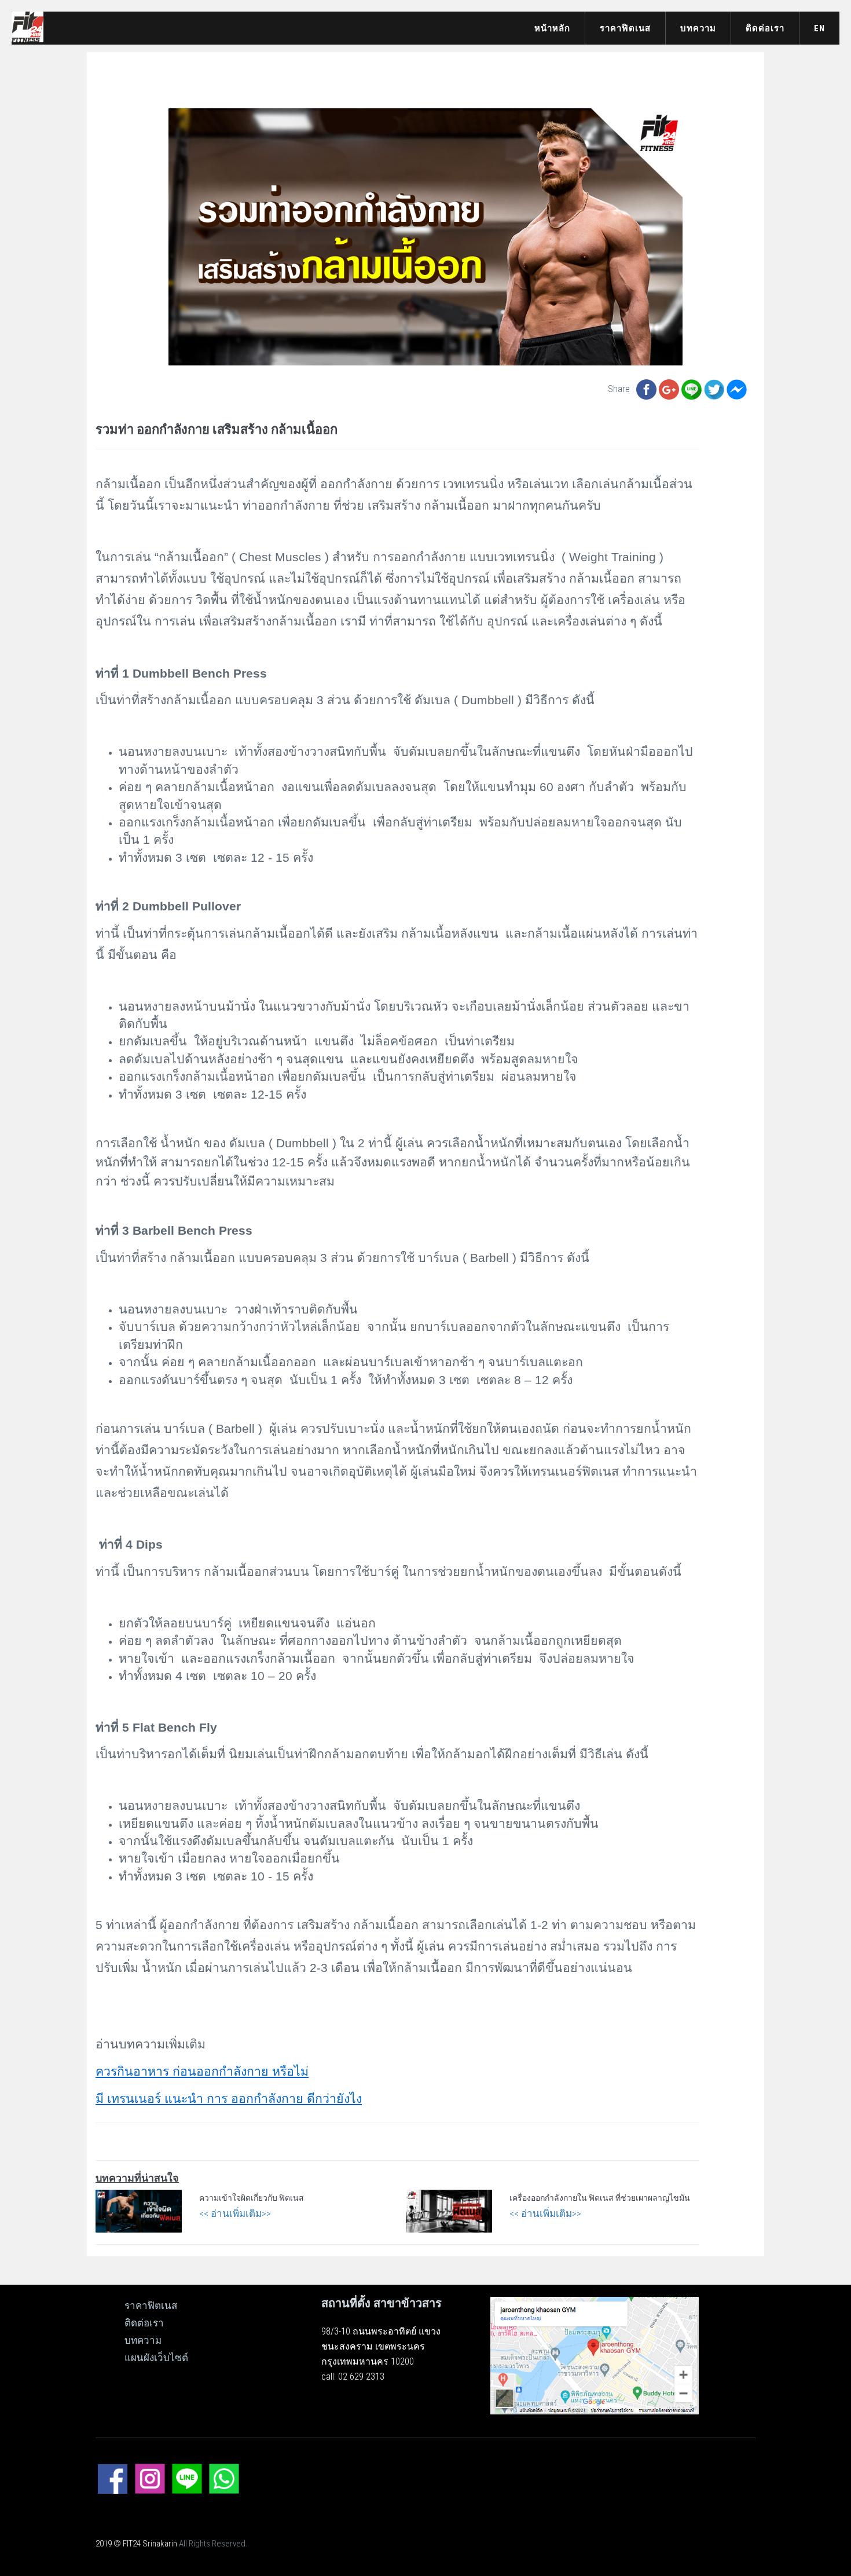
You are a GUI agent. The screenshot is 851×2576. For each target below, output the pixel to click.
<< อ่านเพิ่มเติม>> (235, 2213)
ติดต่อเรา (765, 28)
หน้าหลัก (552, 28)
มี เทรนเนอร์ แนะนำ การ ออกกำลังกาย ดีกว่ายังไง (229, 2099)
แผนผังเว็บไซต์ (156, 2358)
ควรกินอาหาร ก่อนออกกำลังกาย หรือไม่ (202, 2072)
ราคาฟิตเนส (625, 28)
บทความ (698, 28)
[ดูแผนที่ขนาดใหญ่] (595, 2355)
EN (819, 28)
